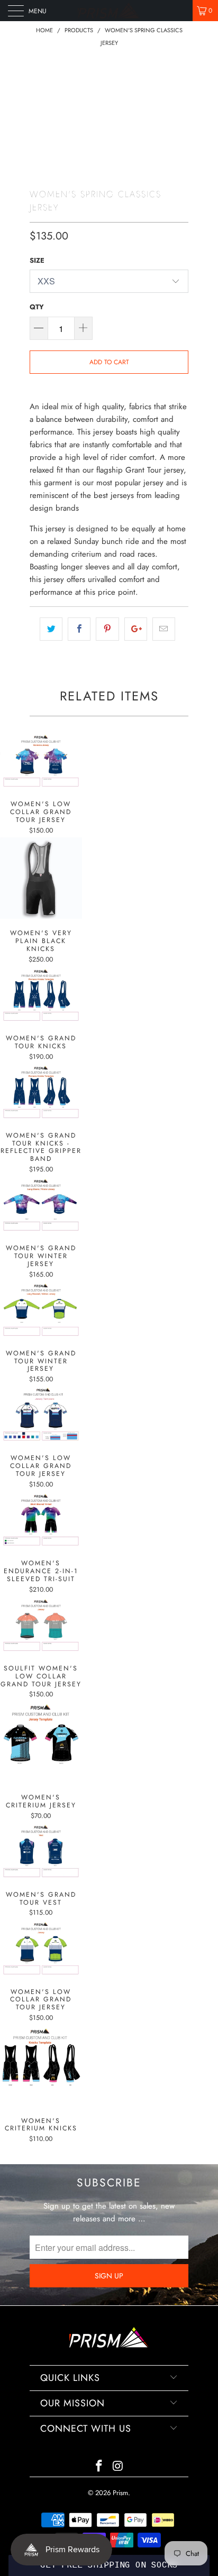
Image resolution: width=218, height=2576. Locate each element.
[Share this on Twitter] (51, 629)
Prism (120, 2493)
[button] (109, 2565)
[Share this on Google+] (136, 629)
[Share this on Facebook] (79, 629)
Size (37, 260)
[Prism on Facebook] (99, 2467)
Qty (37, 307)
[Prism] (109, 11)
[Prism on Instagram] (118, 2467)
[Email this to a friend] (164, 629)
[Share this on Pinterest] (107, 629)
